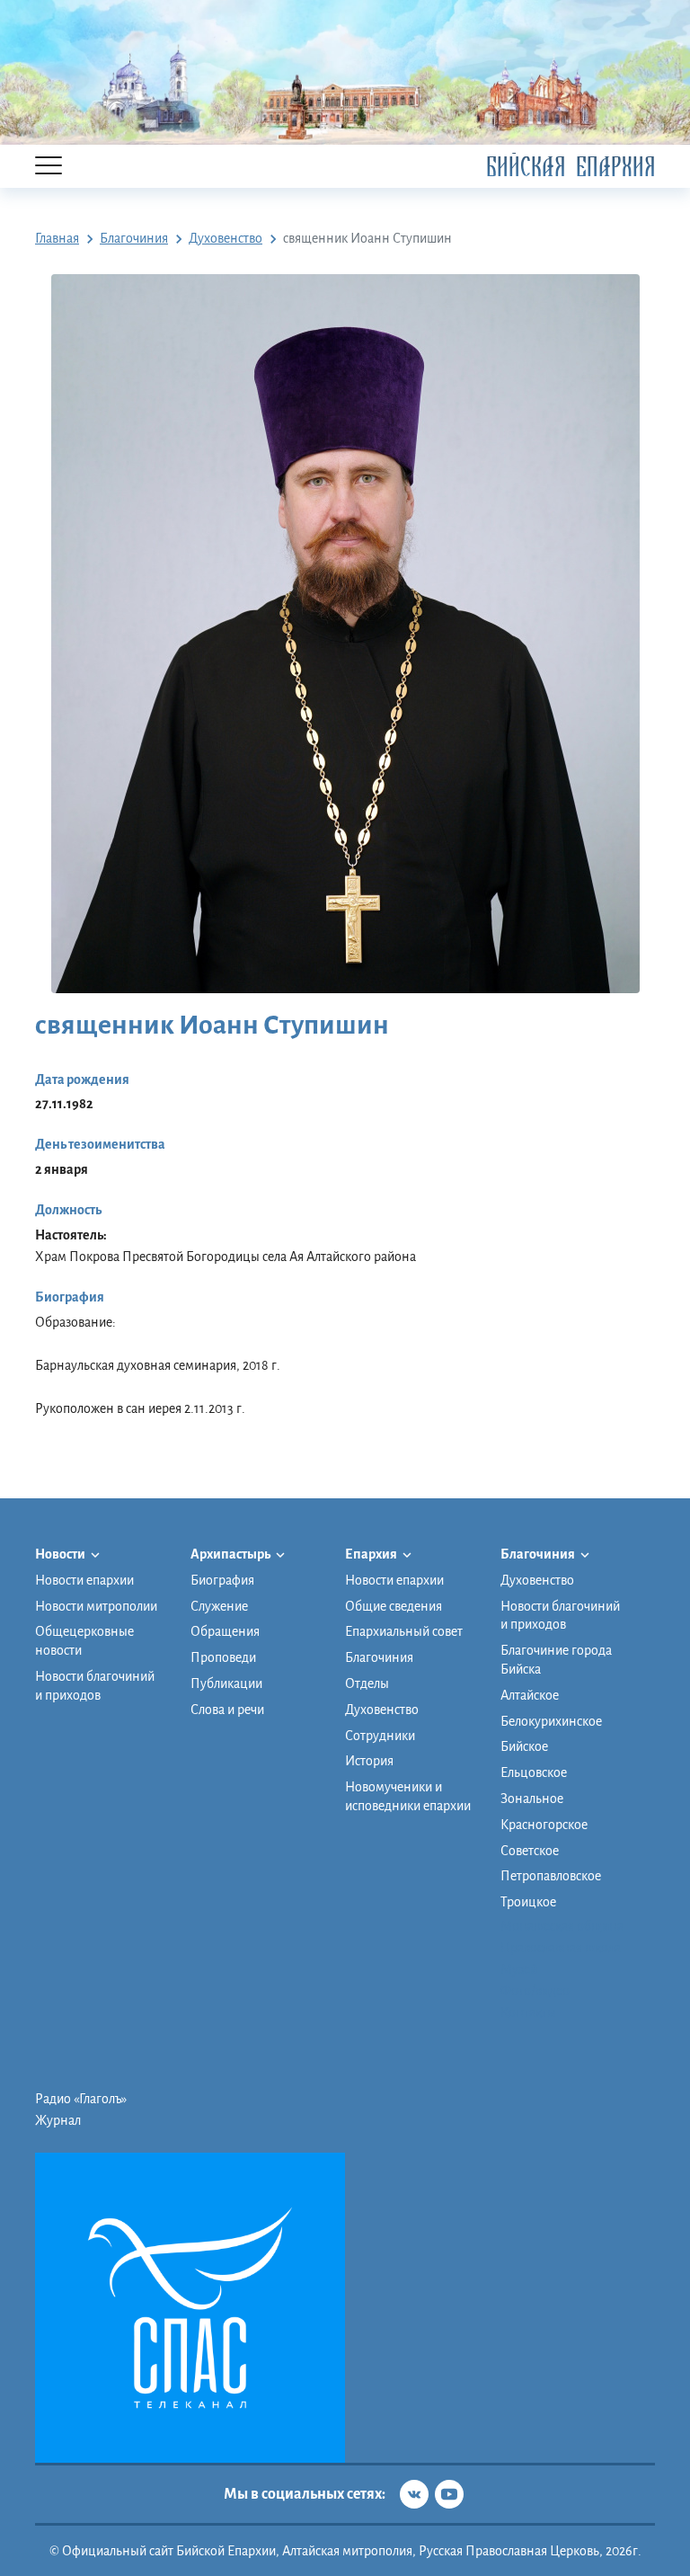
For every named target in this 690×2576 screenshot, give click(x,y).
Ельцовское (534, 1772)
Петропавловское (551, 1876)
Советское (530, 1851)
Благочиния (379, 1657)
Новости (61, 1554)
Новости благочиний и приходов (95, 1686)
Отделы (367, 1683)
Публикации (226, 1683)
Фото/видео (535, 1991)
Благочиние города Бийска (556, 1660)
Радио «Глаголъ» (81, 2099)
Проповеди (223, 1657)
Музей (519, 1969)
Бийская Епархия (571, 167)
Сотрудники (380, 1736)
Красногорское (544, 1825)
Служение (219, 1606)
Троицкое (528, 1902)
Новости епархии (84, 1580)
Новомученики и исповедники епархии (408, 1796)
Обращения (225, 1631)
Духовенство (382, 1710)
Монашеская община (562, 1926)
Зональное (532, 1799)
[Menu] (49, 167)
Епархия (372, 1554)
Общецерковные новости (84, 1641)
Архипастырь (231, 1554)
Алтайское (530, 1695)
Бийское (524, 1746)
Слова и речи (227, 1710)
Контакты (528, 2012)
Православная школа (561, 1948)
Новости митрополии (96, 1606)
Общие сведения (394, 1606)
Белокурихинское (551, 1721)
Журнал (58, 2120)
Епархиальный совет (404, 1631)
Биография (222, 1580)
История (369, 1761)
